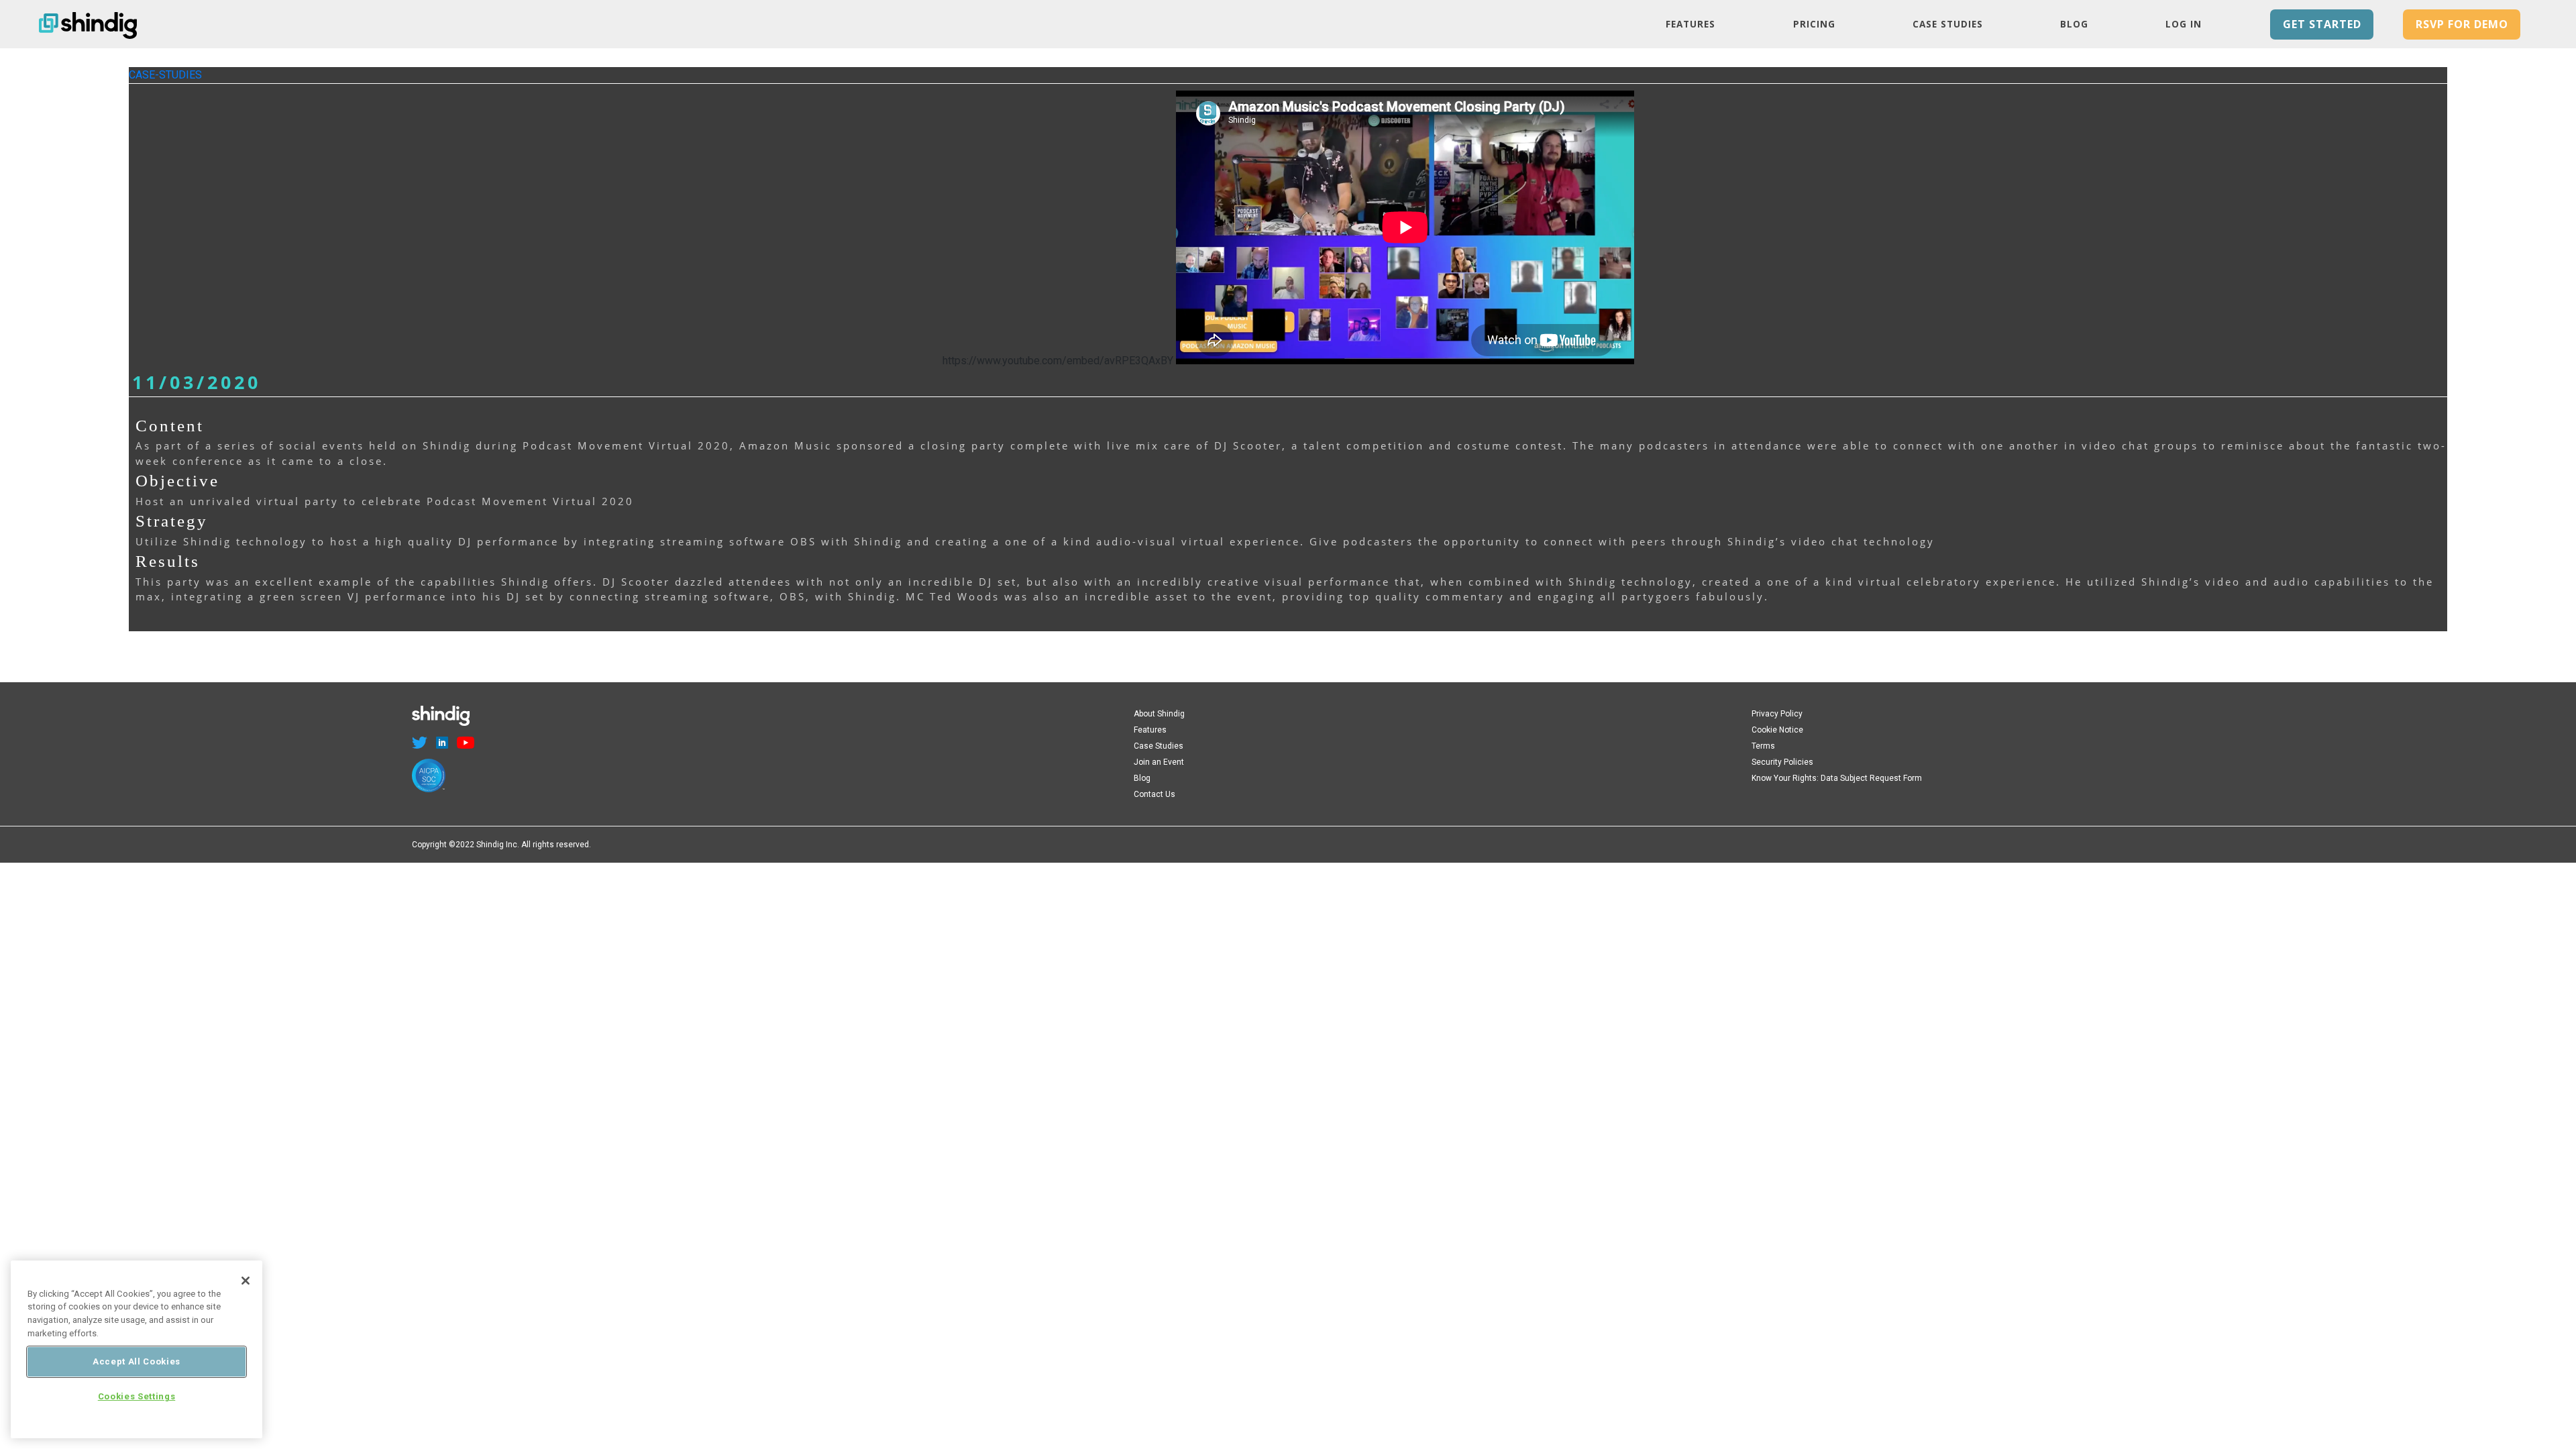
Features (1690, 24)
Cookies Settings (137, 1397)
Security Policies (1782, 762)
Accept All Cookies (137, 1361)
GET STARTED (2322, 24)
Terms (1763, 746)
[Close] (246, 1281)
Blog (2074, 24)
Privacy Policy (1777, 714)
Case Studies (1948, 24)
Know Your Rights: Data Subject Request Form (1837, 778)
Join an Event (1159, 762)
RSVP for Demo (2462, 24)
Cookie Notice (1777, 730)
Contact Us (1155, 794)
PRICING (1814, 24)
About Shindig (1159, 714)
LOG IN (2184, 24)
